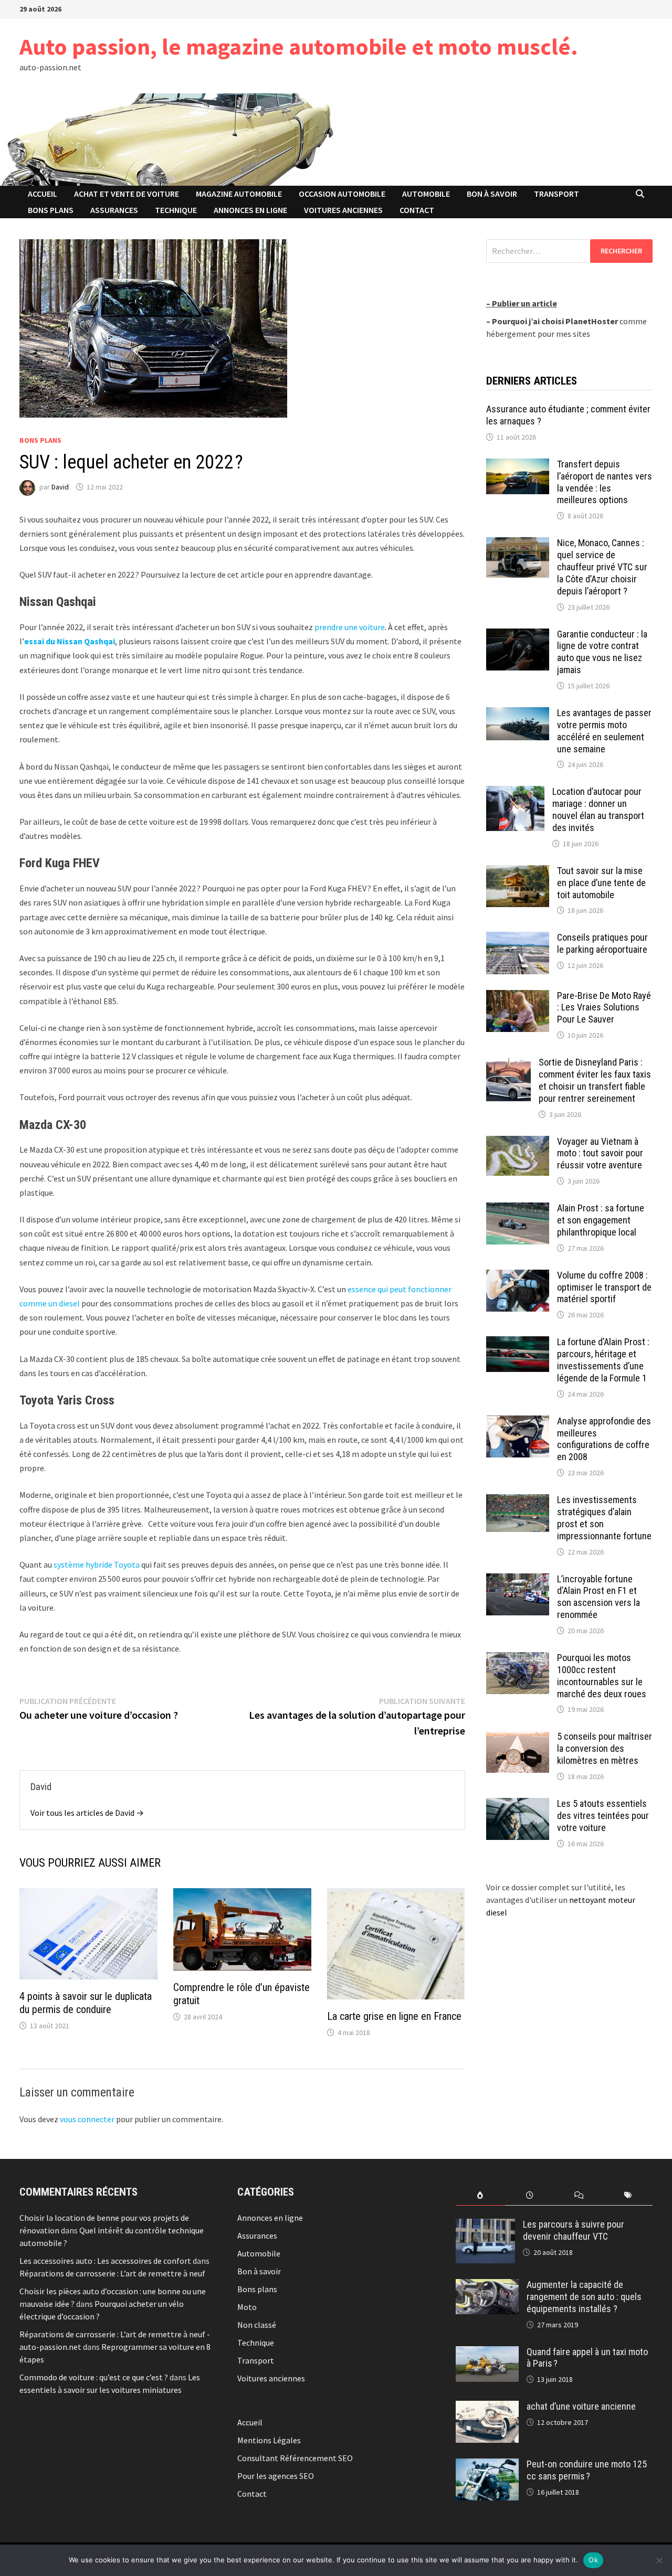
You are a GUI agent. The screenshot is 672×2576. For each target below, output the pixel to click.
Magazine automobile (239, 194)
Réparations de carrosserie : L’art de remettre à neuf (112, 2273)
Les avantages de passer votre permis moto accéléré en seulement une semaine (604, 731)
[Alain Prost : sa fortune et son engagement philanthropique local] (518, 1209)
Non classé (257, 2325)
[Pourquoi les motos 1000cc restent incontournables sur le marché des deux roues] (518, 1658)
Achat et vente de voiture (127, 194)
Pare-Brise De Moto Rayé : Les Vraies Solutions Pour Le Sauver (604, 1008)
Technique (176, 210)
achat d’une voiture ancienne (581, 2406)
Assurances (114, 210)
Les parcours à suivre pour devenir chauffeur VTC (574, 2230)
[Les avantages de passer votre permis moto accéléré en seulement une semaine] (518, 714)
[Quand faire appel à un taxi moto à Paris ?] (487, 2353)
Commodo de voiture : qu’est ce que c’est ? (94, 2377)
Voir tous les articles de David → (87, 1813)
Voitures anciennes (343, 210)
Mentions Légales (269, 2440)
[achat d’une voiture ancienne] (487, 2407)
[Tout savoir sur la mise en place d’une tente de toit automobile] (518, 871)
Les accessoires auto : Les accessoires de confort (105, 2261)
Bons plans (51, 210)
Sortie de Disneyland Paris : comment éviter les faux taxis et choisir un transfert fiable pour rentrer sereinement (595, 1080)
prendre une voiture (350, 627)
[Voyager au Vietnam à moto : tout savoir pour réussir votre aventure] (518, 1142)
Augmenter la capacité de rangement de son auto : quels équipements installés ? (584, 2297)
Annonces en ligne (250, 210)
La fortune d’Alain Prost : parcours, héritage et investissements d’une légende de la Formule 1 (603, 1360)
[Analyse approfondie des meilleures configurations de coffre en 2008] (518, 1422)
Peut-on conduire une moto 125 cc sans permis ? (587, 2470)
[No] (659, 2560)
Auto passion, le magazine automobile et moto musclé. (299, 46)
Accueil (43, 194)
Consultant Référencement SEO (295, 2458)
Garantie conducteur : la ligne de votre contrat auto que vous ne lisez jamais (602, 652)
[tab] (480, 2195)
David (60, 487)
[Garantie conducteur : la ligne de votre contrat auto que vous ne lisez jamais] (518, 635)
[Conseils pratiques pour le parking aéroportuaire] (518, 938)
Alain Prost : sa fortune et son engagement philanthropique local (601, 1220)
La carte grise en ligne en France (394, 2016)
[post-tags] (628, 2195)
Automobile (426, 194)
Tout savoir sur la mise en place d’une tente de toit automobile (601, 883)
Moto (247, 2307)
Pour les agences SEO (276, 2476)
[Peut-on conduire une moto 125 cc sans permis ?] (487, 2465)
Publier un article (524, 303)
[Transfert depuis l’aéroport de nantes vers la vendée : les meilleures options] (518, 465)
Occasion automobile (342, 194)
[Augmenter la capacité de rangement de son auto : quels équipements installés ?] (487, 2285)
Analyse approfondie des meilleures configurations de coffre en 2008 (604, 1439)
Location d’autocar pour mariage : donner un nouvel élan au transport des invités (598, 810)
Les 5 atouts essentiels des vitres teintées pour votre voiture (603, 1816)
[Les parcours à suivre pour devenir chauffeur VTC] (485, 2225)
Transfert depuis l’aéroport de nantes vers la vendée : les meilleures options (605, 482)
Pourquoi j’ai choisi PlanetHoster (555, 321)
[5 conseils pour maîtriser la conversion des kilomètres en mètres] (518, 1737)
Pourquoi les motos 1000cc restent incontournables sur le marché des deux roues (602, 1676)
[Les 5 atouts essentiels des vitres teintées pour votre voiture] (518, 1804)
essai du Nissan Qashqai (70, 641)
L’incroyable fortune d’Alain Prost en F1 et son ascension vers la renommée (598, 1597)
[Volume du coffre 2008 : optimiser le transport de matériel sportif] (518, 1276)
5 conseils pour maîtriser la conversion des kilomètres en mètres (605, 1748)
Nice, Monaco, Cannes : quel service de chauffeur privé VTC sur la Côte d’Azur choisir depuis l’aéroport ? (602, 567)
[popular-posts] (480, 2195)
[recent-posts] (530, 2195)
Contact (417, 210)
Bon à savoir (492, 194)
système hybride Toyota (97, 1564)
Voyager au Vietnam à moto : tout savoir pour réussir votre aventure (600, 1153)
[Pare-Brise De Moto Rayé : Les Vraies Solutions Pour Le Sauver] (518, 996)
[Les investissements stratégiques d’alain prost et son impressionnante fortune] (518, 1500)
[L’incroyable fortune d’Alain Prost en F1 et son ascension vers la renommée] (518, 1580)
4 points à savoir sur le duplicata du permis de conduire (86, 2003)
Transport (556, 194)
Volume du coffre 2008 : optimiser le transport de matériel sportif (604, 1287)
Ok (593, 2560)
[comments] (579, 2195)
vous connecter (87, 2119)
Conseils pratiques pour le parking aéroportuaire (602, 943)
